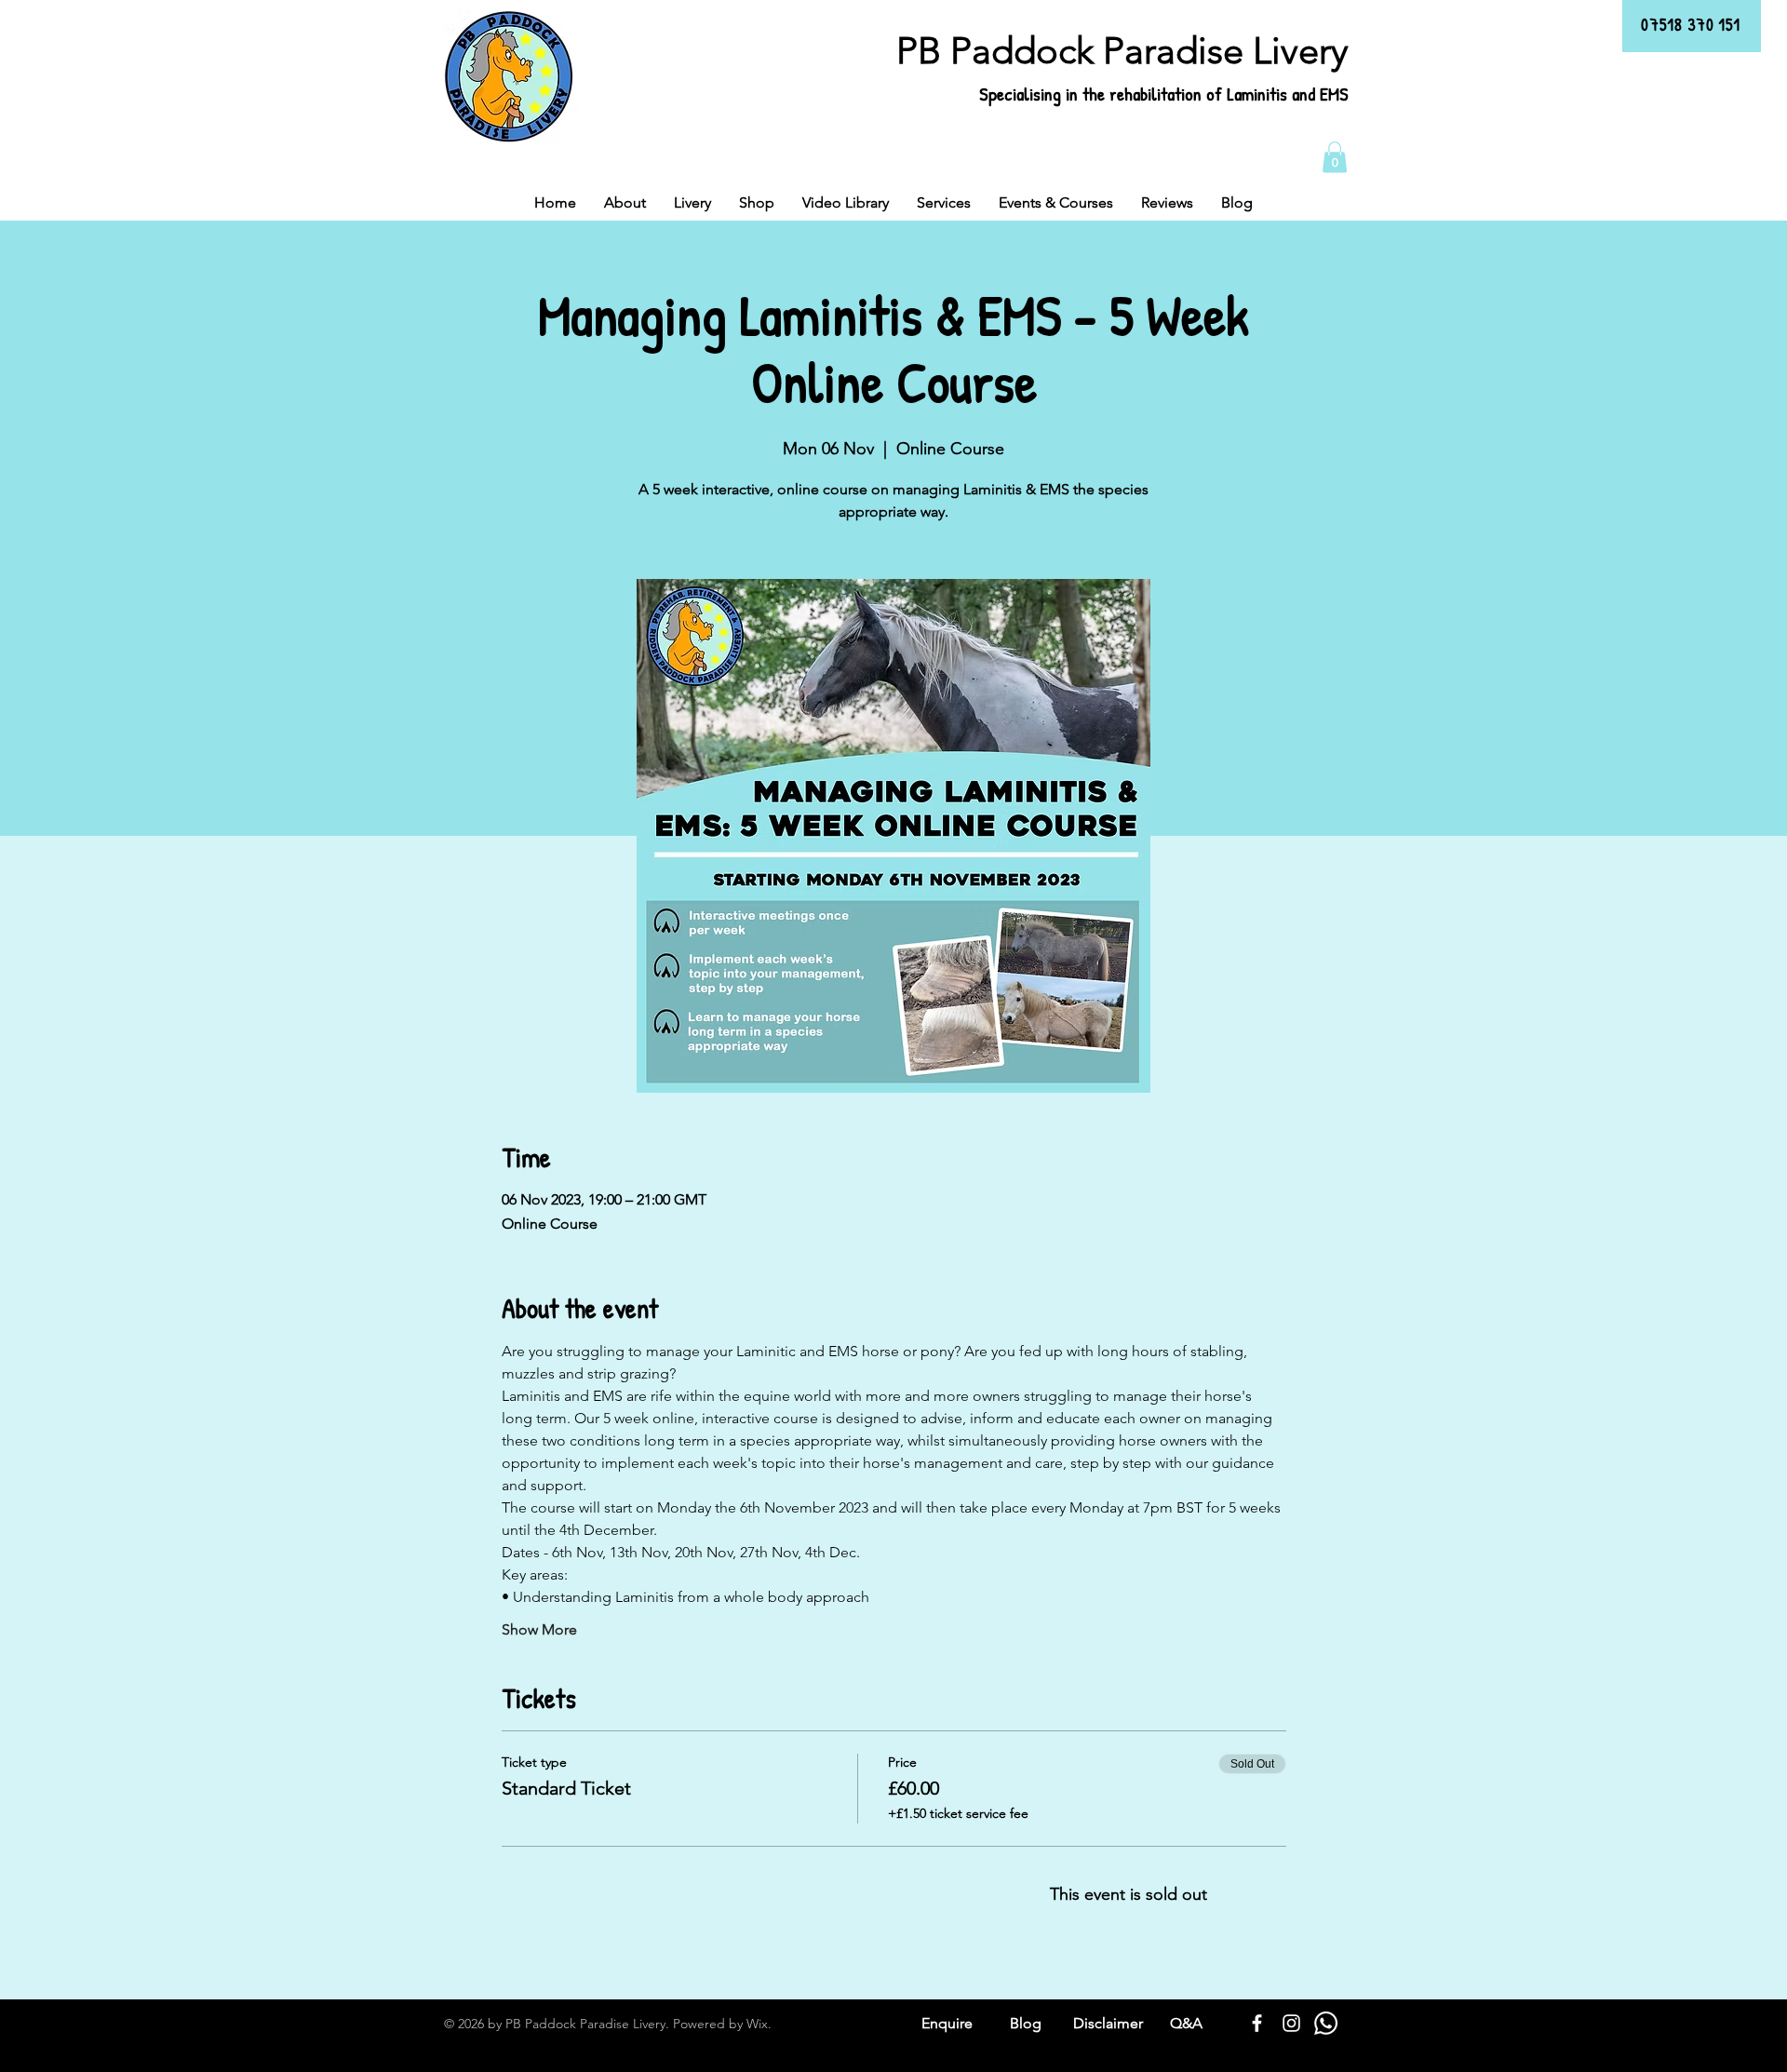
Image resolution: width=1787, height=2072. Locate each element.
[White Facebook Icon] (1257, 2023)
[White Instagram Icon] (1291, 2023)
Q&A (1186, 2023)
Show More (539, 1629)
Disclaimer (1108, 2023)
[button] (1335, 157)
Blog (1026, 2023)
